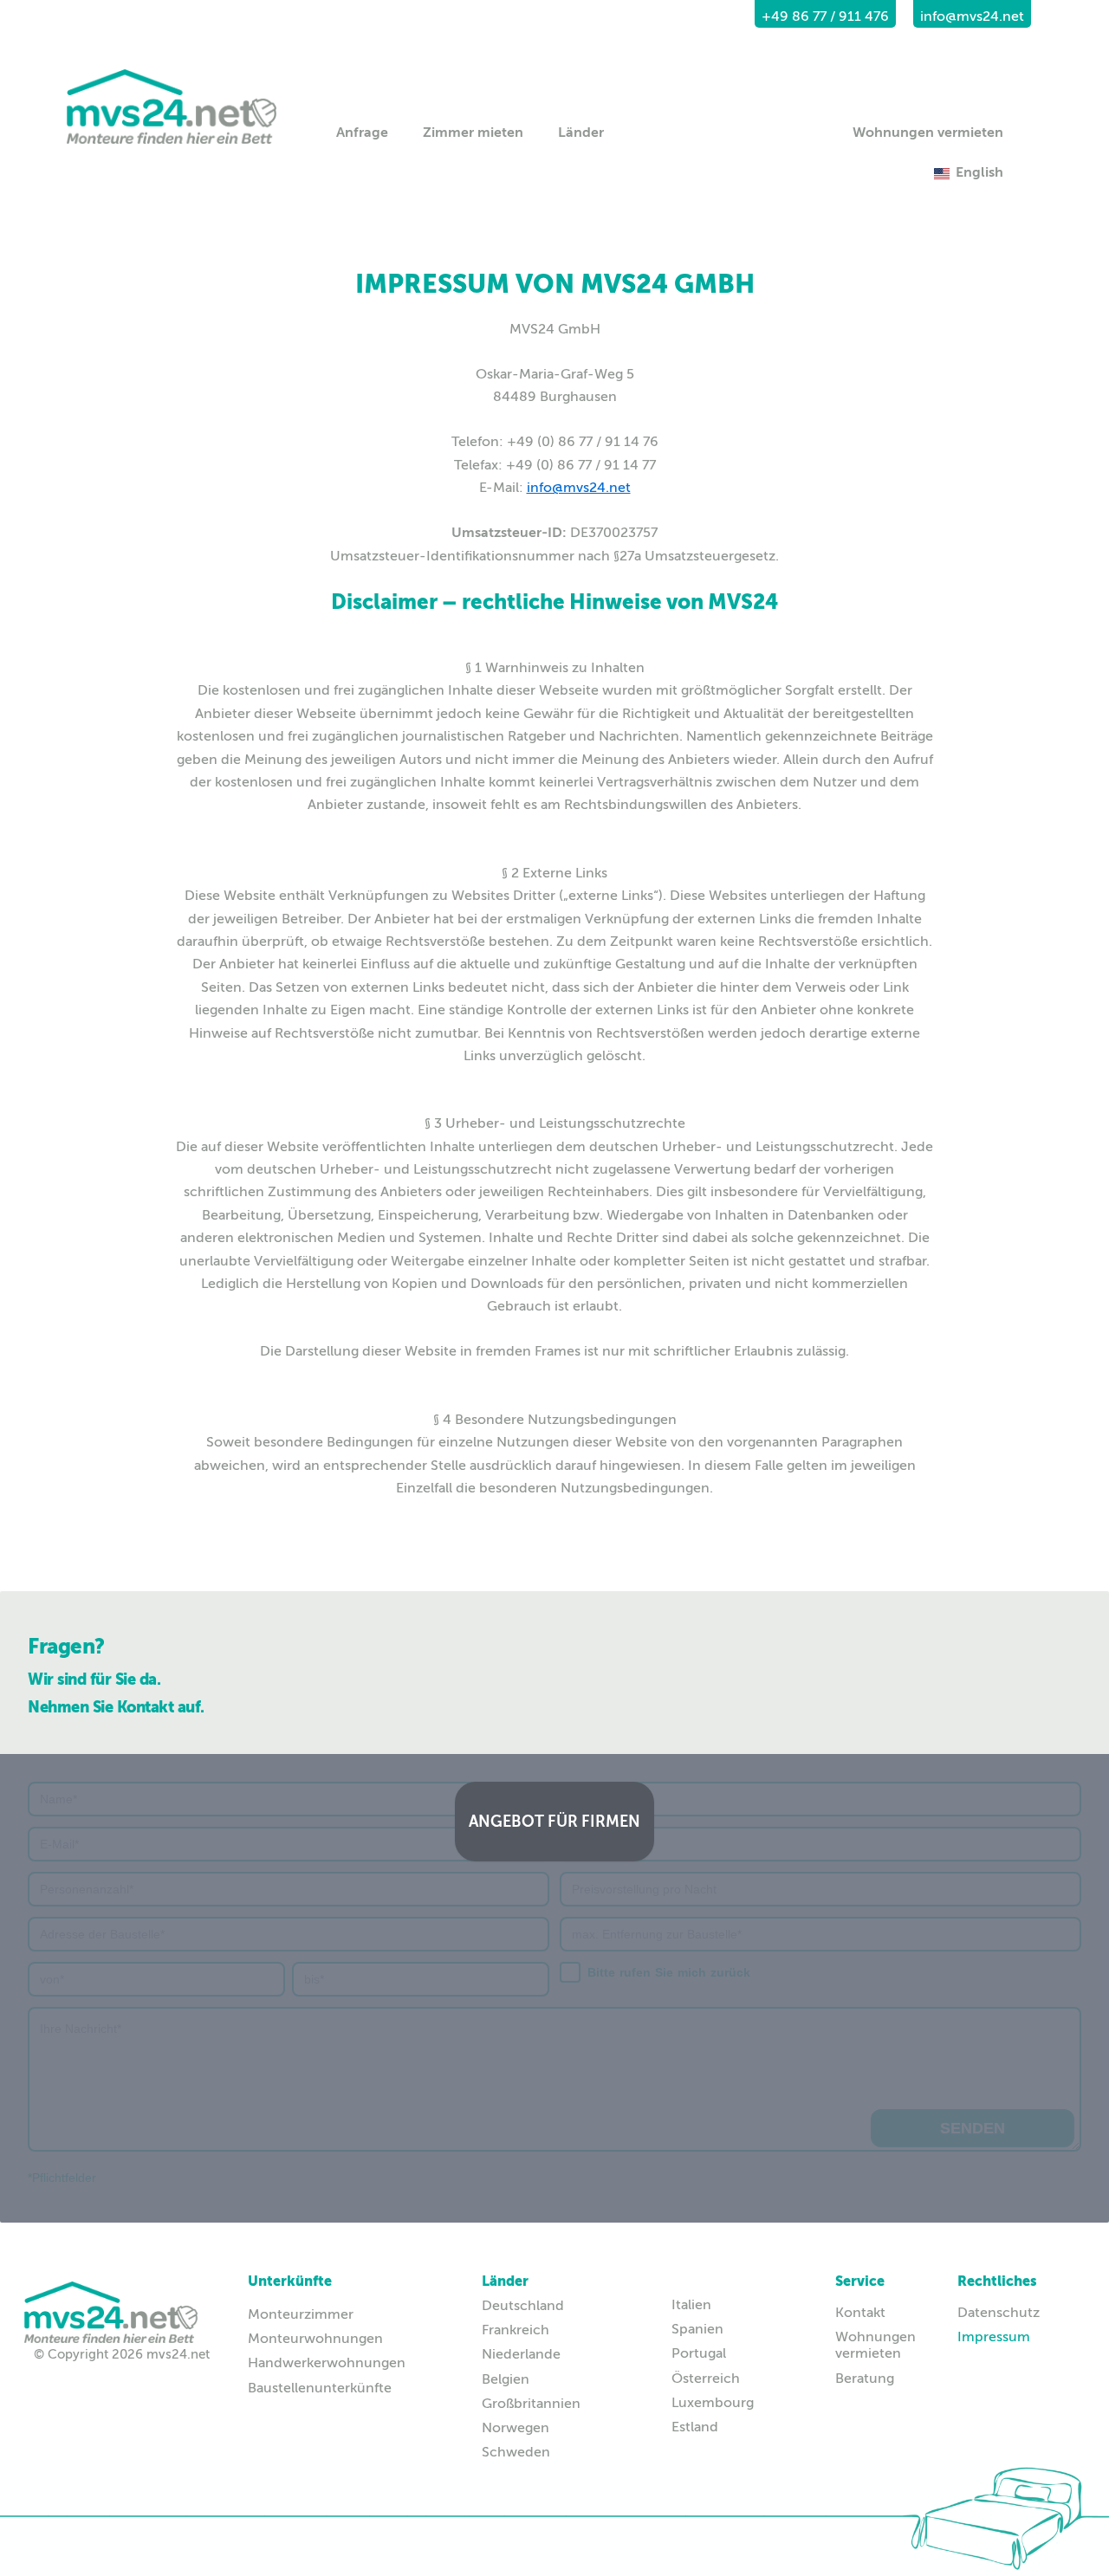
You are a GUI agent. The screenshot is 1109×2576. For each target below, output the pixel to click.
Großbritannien (531, 2404)
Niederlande (521, 2354)
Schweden (516, 2452)
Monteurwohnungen (315, 2339)
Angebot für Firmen (554, 1822)
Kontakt (860, 2313)
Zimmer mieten (473, 133)
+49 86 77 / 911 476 (825, 16)
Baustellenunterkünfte (320, 2388)
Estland (695, 2427)
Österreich (706, 2379)
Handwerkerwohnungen (327, 2363)
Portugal (699, 2353)
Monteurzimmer (301, 2314)
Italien (691, 2305)
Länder (581, 133)
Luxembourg (713, 2403)
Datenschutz (996, 2313)
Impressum (994, 2337)
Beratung (865, 2379)
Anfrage (362, 133)
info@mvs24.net (972, 16)
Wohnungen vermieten (928, 133)
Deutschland (523, 2306)
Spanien (697, 2329)
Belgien (506, 2379)
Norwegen (516, 2428)
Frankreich (516, 2330)
